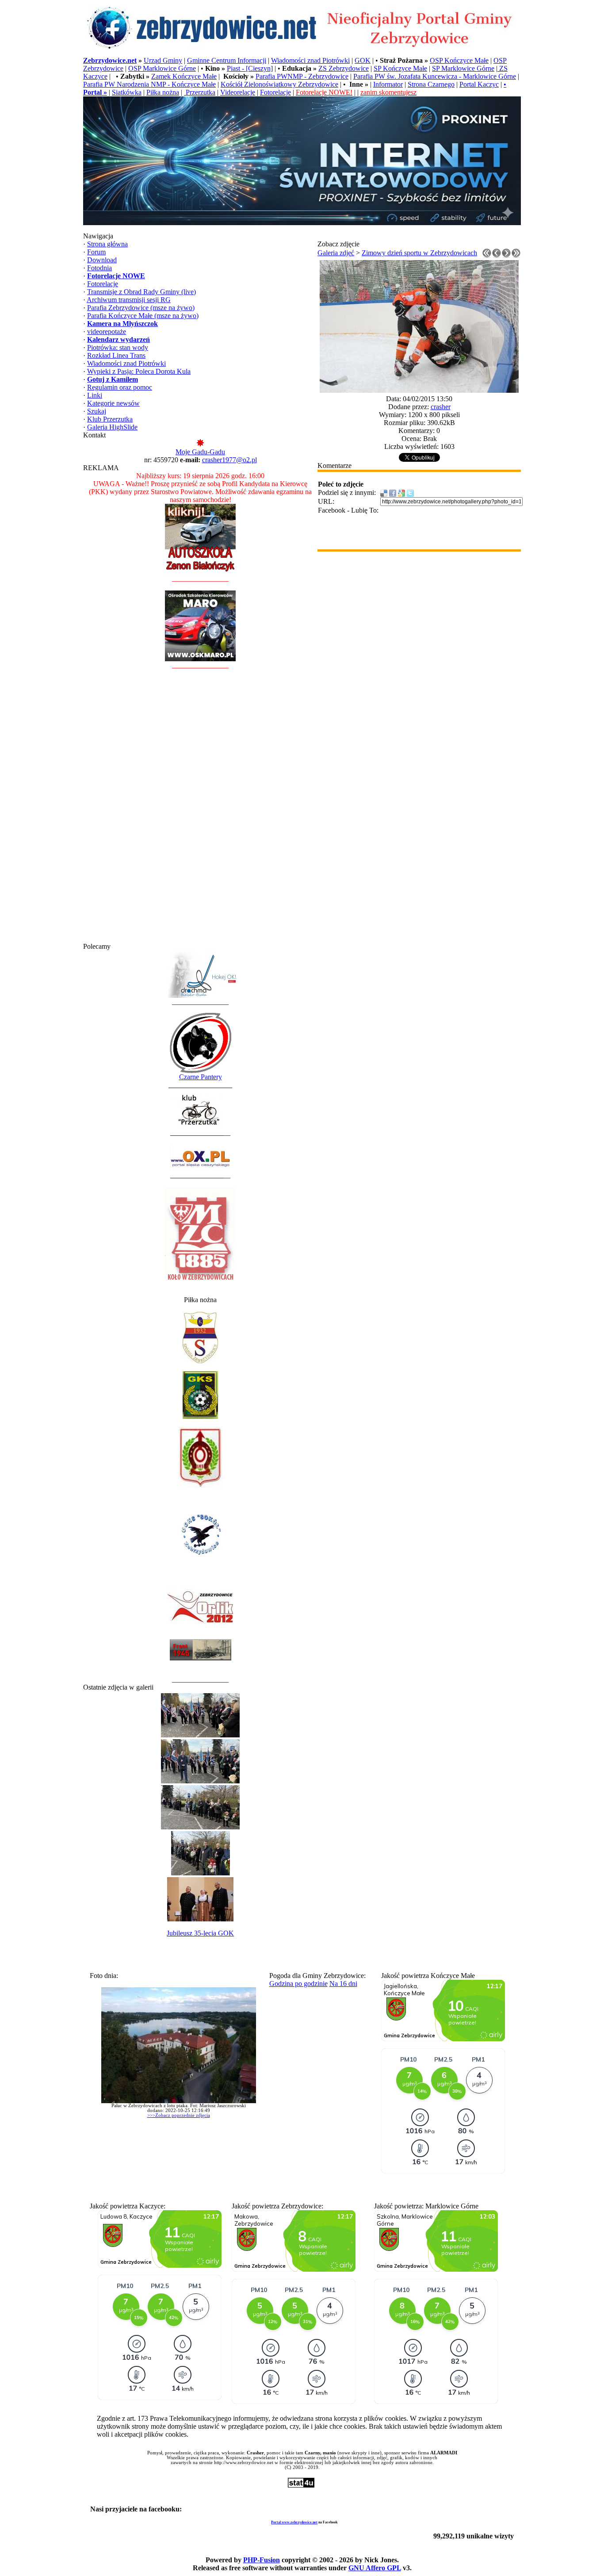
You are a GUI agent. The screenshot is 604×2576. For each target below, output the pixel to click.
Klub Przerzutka (110, 419)
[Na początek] (487, 255)
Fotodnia (99, 268)
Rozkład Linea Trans (116, 355)
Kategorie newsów (113, 403)
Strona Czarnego (431, 84)
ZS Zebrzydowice (344, 68)
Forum (96, 252)
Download (102, 260)
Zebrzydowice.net (110, 60)
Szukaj (97, 411)
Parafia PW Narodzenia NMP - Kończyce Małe (149, 84)
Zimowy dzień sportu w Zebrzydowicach (419, 253)
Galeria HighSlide (112, 427)
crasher (441, 407)
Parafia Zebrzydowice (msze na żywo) (141, 308)
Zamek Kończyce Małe (184, 76)
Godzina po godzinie (298, 1984)
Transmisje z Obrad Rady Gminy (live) (141, 292)
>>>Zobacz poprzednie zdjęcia (179, 2115)
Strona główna (107, 244)
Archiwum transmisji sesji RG (129, 300)
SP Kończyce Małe (400, 68)
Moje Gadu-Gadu (200, 452)
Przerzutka (200, 92)
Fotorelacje (275, 92)
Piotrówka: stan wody (118, 347)
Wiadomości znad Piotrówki (310, 60)
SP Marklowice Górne (463, 68)
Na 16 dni (343, 1984)
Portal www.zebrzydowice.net (294, 2522)
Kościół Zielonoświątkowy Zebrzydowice (279, 84)
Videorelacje (238, 92)
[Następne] (506, 255)
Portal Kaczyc (479, 84)
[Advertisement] (200, 810)
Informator (388, 84)
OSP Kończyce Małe (459, 60)
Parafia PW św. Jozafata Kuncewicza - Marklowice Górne (435, 76)
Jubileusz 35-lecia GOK (200, 1933)
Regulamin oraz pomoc (120, 387)
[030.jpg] (419, 390)
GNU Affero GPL (375, 2568)
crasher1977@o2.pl (229, 460)
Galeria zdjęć (336, 253)
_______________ (197, 1133)
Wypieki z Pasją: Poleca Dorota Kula (139, 371)
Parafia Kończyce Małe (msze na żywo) (143, 316)
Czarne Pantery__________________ (200, 1081)
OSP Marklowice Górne (162, 68)
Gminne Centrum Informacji (227, 60)
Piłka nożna (163, 92)
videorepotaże (107, 332)
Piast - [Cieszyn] (250, 68)
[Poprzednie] (497, 255)
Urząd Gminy (163, 60)
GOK (363, 60)
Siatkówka (127, 92)
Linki (95, 395)
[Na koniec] (516, 255)
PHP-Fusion (262, 2560)
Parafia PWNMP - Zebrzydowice (302, 76)
